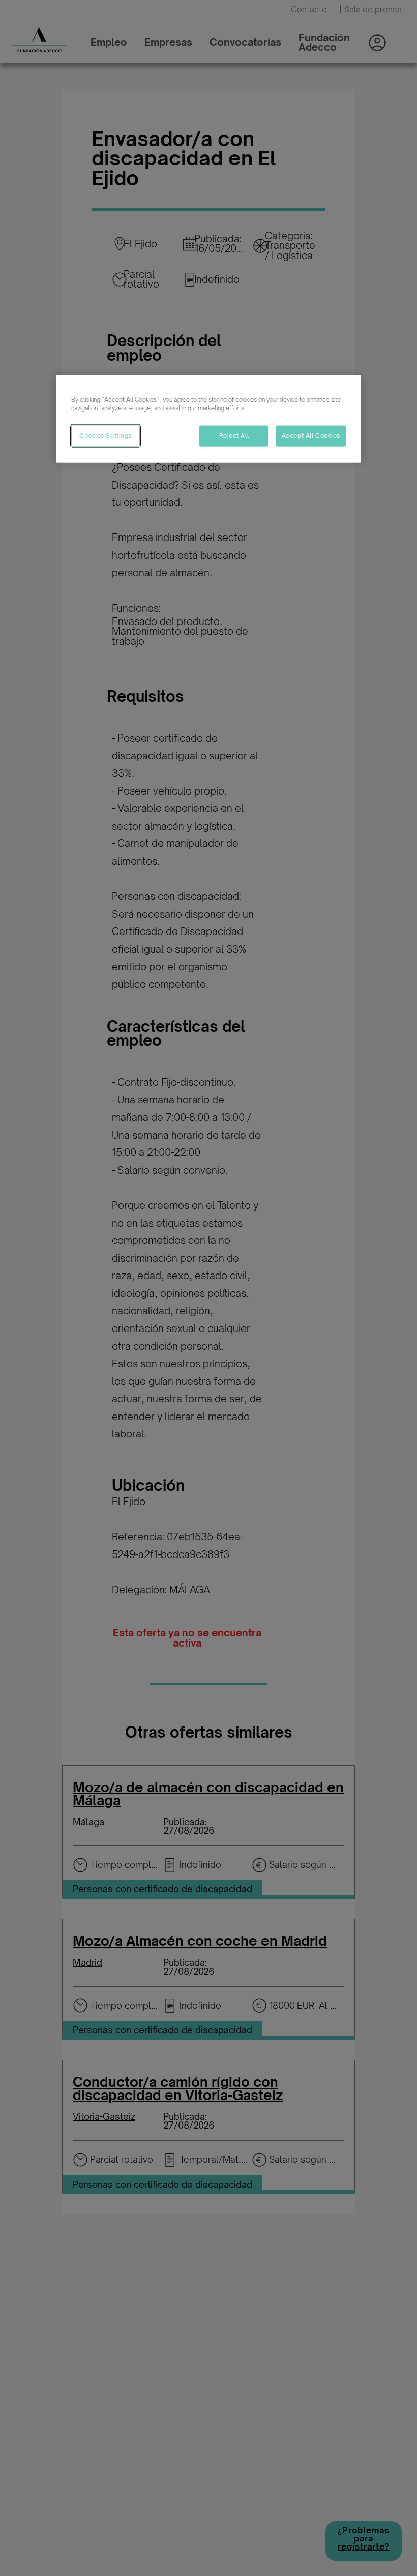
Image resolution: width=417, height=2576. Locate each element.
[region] (208, 419)
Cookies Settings (106, 436)
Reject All (234, 436)
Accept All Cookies (311, 436)
